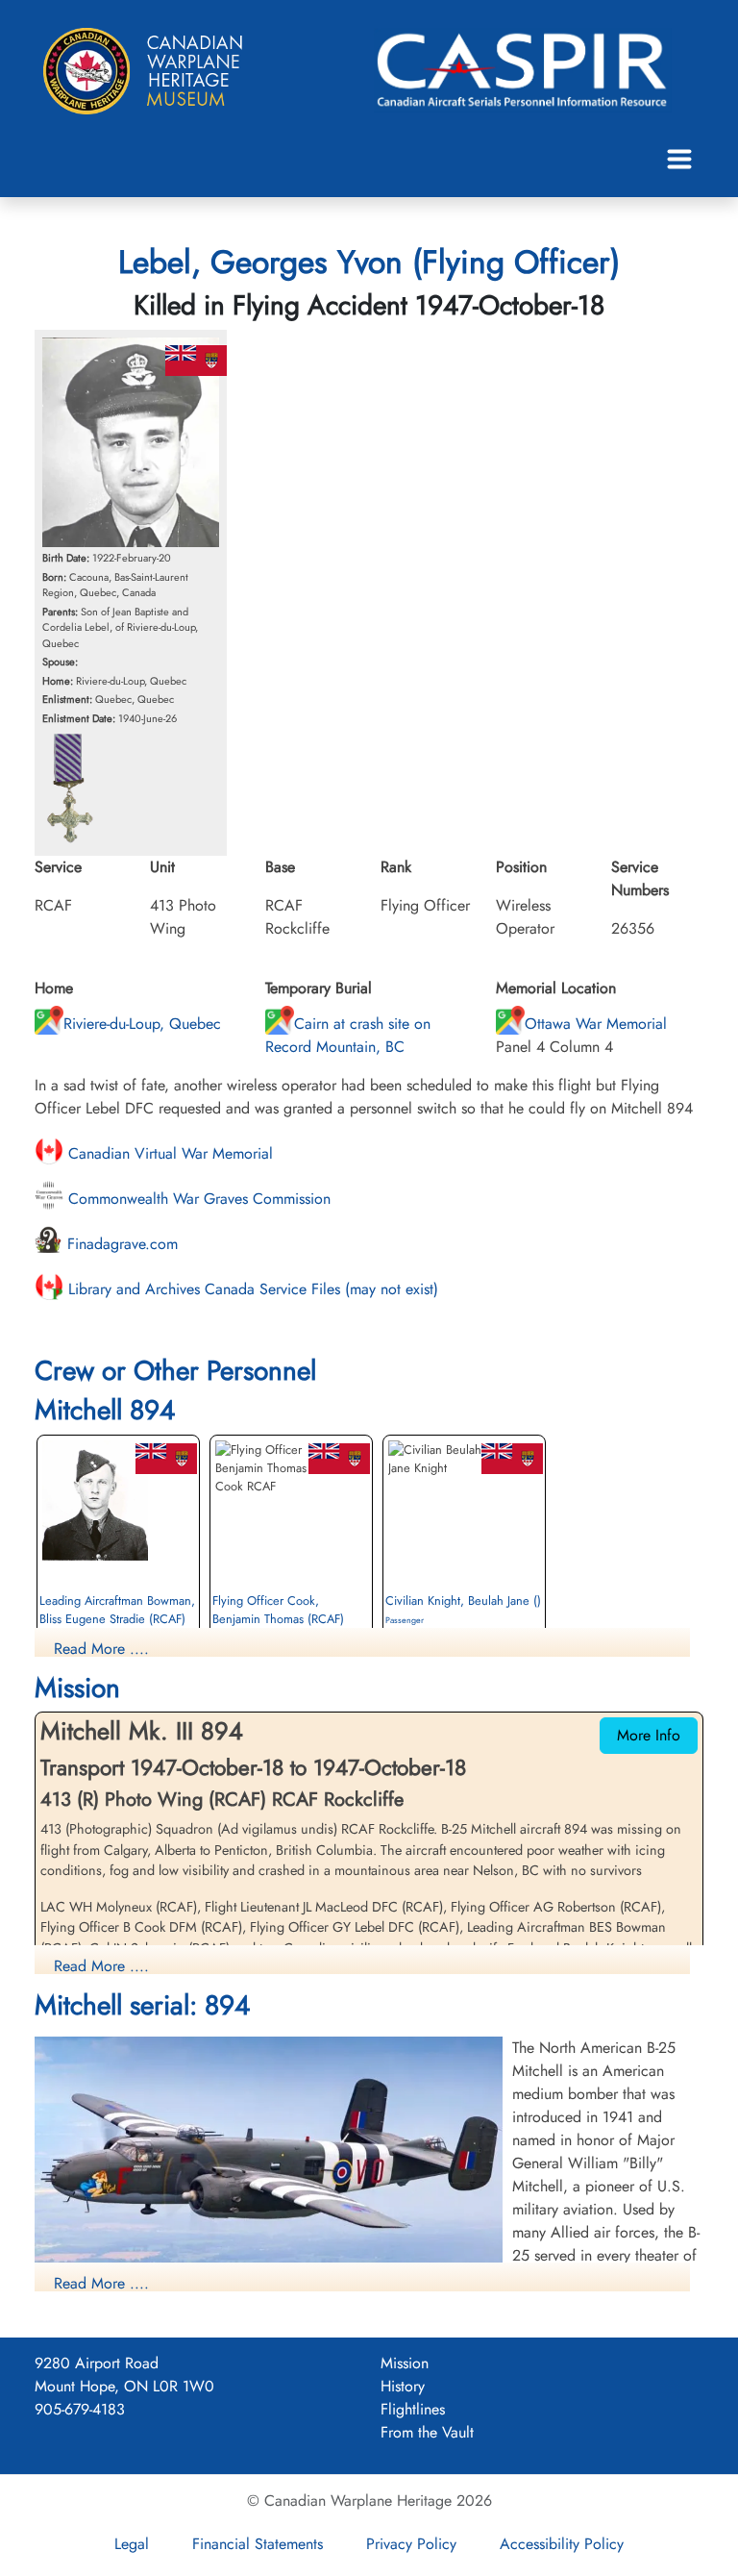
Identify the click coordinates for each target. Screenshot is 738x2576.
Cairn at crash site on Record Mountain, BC (348, 1035)
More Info (649, 1735)
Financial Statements (258, 2544)
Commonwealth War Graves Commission (197, 1199)
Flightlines (413, 2409)
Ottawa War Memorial (596, 1024)
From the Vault (427, 2432)
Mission (405, 2363)
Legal (132, 2544)
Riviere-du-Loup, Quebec (142, 1024)
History (403, 2386)
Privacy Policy (411, 2544)
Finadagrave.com (120, 1244)
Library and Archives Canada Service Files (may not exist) (251, 1289)
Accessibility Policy (562, 2544)
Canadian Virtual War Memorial (168, 1153)
